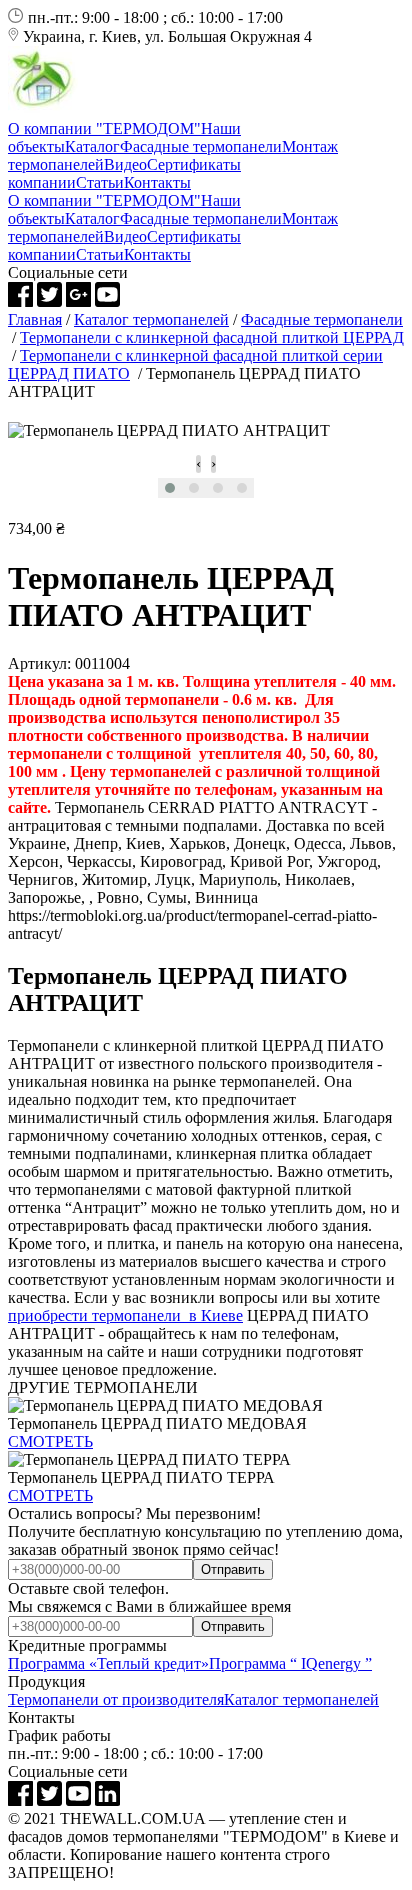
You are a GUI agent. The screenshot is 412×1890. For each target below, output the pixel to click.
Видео (125, 164)
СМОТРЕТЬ (50, 1441)
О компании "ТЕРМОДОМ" (104, 128)
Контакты (157, 182)
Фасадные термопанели (201, 146)
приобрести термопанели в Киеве (125, 1315)
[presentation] (198, 464)
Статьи (100, 182)
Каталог (92, 146)
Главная (35, 319)
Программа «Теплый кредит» (108, 1663)
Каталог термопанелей (151, 319)
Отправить (233, 1569)
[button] (170, 488)
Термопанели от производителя (116, 1699)
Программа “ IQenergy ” (290, 1663)
